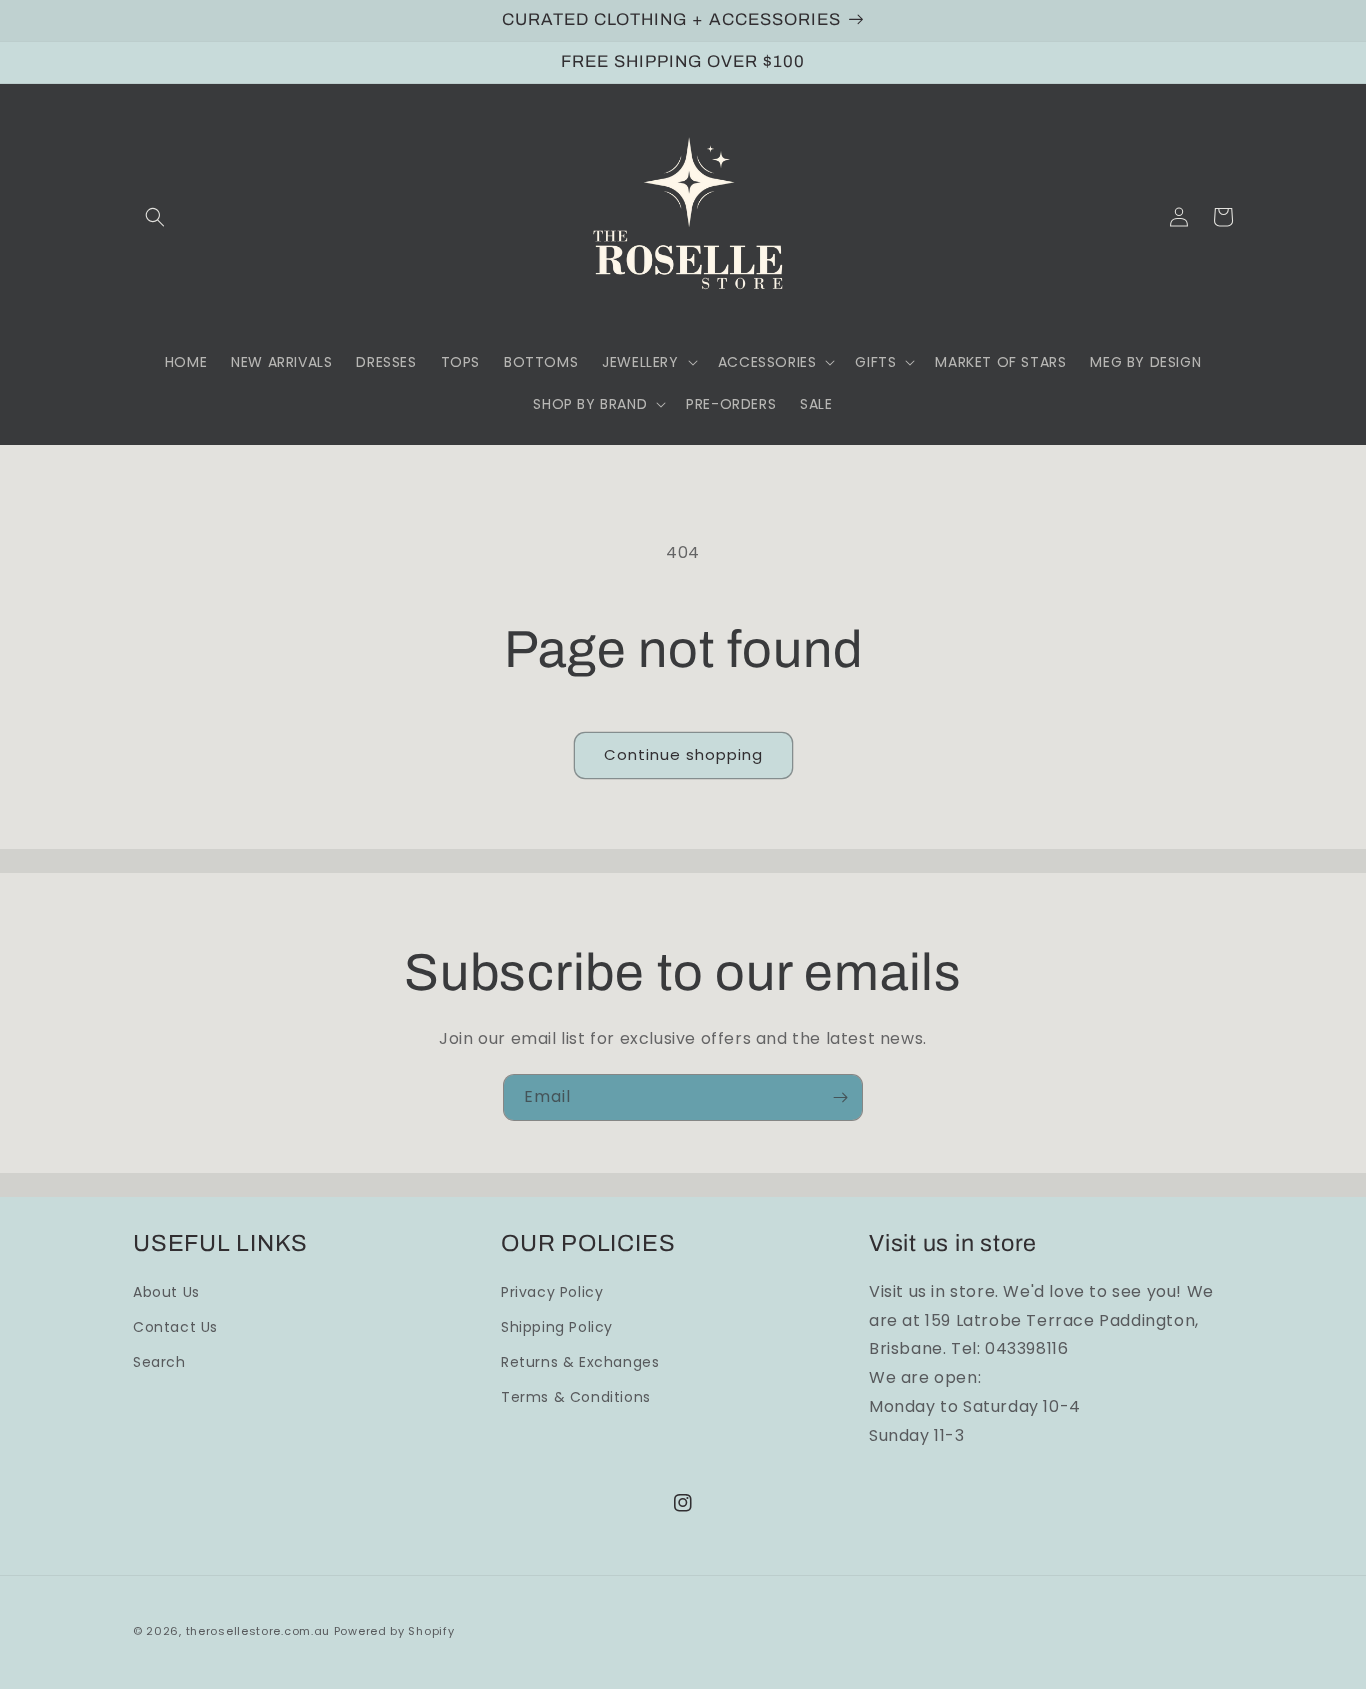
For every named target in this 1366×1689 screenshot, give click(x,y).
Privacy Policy (552, 1292)
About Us (166, 1292)
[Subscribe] (840, 1097)
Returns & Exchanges (580, 1362)
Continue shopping (683, 754)
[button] (155, 217)
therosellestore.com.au (258, 1631)
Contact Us (175, 1327)
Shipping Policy (557, 1327)
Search (159, 1362)
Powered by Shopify (394, 1631)
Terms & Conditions (576, 1397)
